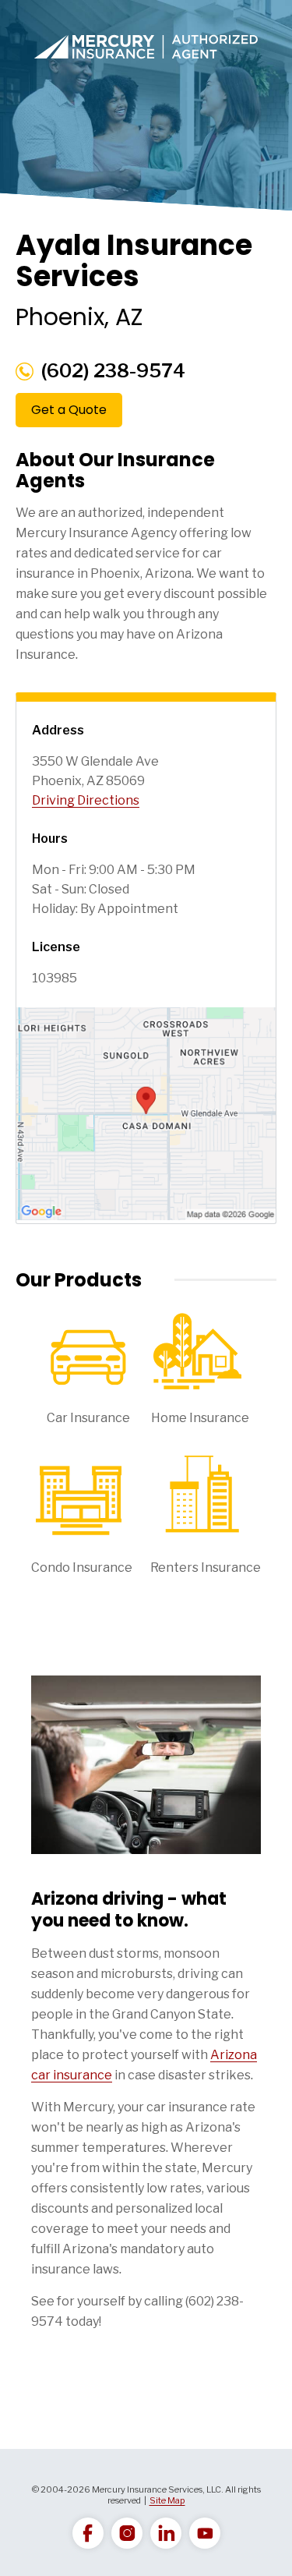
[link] (88, 2533)
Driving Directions (86, 800)
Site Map (167, 2500)
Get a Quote (69, 410)
